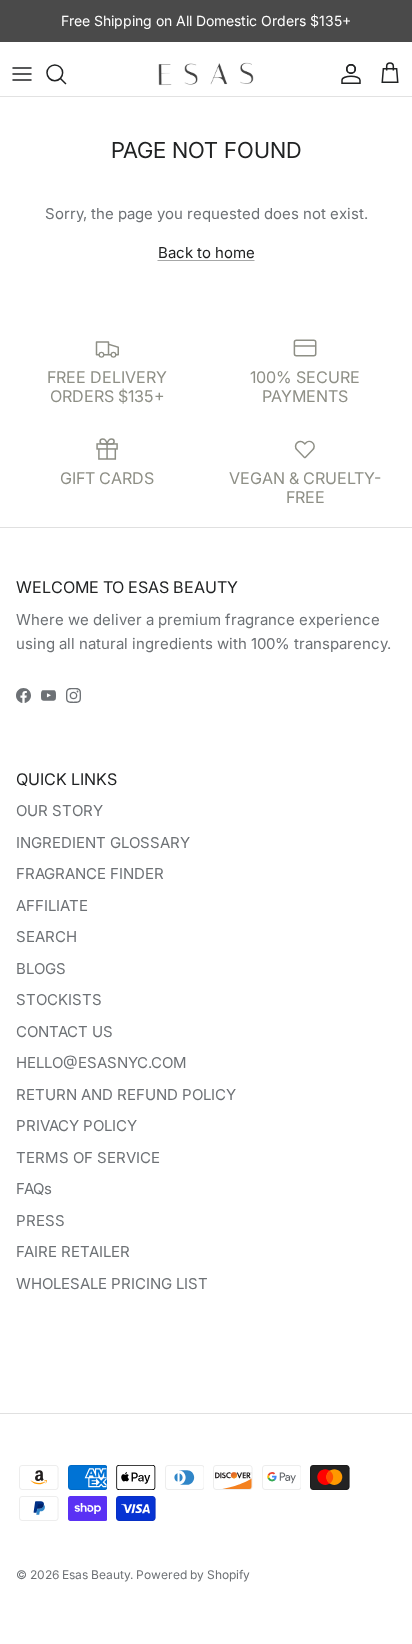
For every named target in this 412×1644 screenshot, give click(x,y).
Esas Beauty (96, 1574)
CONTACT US (64, 1031)
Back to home (206, 252)
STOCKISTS (59, 999)
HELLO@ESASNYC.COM (101, 1062)
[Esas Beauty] (206, 74)
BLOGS (41, 968)
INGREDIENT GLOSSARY (103, 842)
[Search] (66, 74)
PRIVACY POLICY (76, 1125)
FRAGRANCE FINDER (90, 873)
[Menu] (22, 74)
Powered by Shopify (193, 1574)
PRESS (40, 1220)
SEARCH (46, 936)
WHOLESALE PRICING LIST (112, 1283)
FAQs (34, 1188)
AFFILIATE (52, 905)
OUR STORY (59, 810)
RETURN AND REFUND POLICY (126, 1094)
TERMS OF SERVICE (88, 1157)
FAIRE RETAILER (73, 1251)
